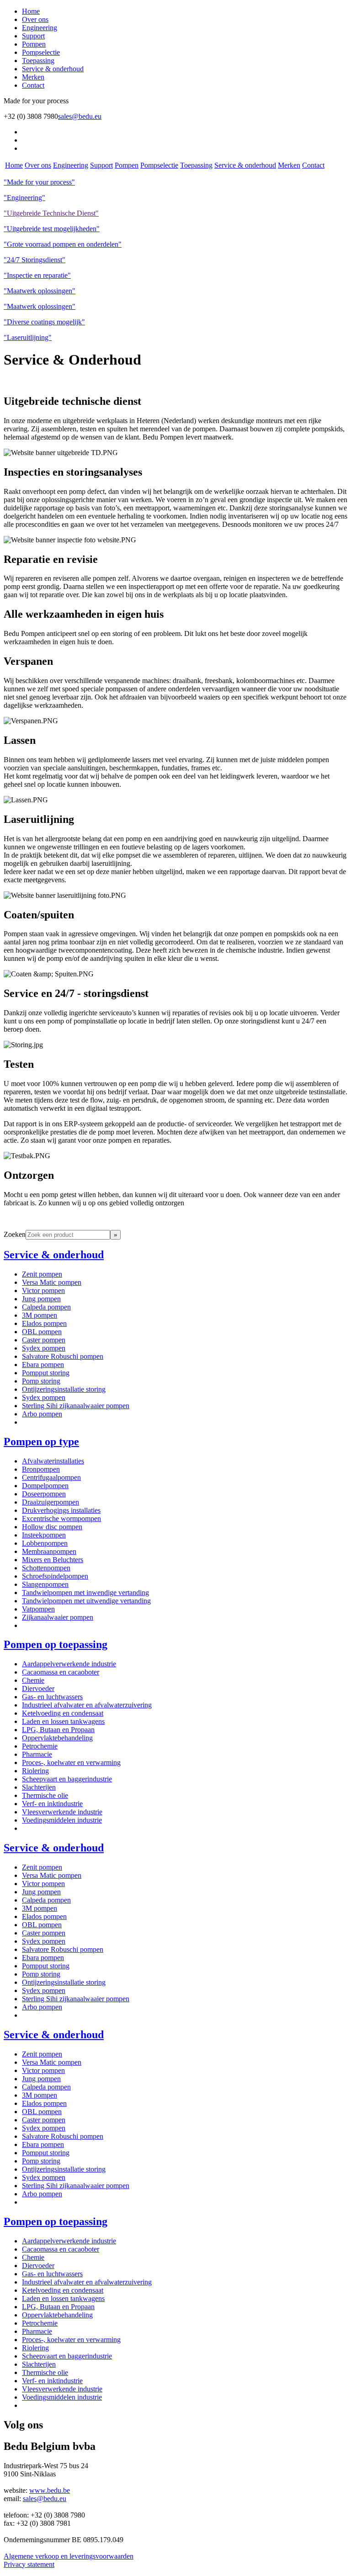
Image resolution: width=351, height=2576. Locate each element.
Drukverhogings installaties (61, 1510)
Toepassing (38, 61)
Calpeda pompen (46, 1307)
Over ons (35, 19)
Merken (33, 77)
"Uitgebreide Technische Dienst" (51, 213)
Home (31, 11)
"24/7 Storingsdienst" (35, 260)
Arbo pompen (42, 1414)
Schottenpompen (46, 1568)
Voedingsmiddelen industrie (62, 1820)
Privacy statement (29, 2564)
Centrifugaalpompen (51, 1477)
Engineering (40, 28)
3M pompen (40, 1315)
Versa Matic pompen (52, 1282)
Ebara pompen (43, 1365)
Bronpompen (41, 1469)
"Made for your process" (39, 182)
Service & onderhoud (53, 69)
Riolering (35, 1771)
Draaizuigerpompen (51, 1502)
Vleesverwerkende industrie (62, 1812)
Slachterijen (39, 1787)
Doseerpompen (44, 1494)
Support (33, 36)
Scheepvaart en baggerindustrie (67, 1779)
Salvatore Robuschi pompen (63, 1356)
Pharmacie (37, 1754)
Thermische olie (45, 1795)
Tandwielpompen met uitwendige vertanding (86, 1601)
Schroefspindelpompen (55, 1576)
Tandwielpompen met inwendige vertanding (85, 1593)
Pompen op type (41, 1442)
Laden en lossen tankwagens (63, 1721)
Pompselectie (41, 52)
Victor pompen (43, 1291)
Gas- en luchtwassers (52, 1697)
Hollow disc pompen (52, 1527)
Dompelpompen (45, 1486)
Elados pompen (44, 1323)
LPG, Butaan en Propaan (58, 1730)
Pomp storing (41, 1381)
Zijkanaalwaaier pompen (58, 1617)
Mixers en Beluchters (53, 1560)
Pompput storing (46, 1373)
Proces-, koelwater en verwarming (71, 1762)
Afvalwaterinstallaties (53, 1461)
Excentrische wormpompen (61, 1519)
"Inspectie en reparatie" (37, 275)
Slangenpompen (45, 1584)
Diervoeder (38, 1688)
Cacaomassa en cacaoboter (61, 1672)
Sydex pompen (44, 1348)
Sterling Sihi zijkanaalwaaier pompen (76, 1406)
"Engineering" (24, 198)
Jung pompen (41, 1299)
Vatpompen (38, 1609)
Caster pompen (44, 1340)
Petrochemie (40, 1746)
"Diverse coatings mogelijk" (44, 322)
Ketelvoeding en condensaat (63, 1713)
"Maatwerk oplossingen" (40, 291)
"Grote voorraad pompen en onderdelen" (63, 244)
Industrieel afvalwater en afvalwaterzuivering (87, 1705)
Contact (33, 85)
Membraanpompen (49, 1551)
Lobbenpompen (45, 1543)
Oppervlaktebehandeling (57, 1738)
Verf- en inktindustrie (52, 1804)
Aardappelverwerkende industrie (69, 1664)
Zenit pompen (42, 1274)
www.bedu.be (50, 2490)
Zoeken (15, 1234)
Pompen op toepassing (56, 1644)
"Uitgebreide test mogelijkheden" (52, 229)
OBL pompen (42, 1332)
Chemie (33, 1680)
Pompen (34, 44)
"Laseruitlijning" (28, 337)
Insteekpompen (44, 1535)
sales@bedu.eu (80, 116)
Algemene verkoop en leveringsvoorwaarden (69, 2556)
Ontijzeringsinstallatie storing (64, 1389)
